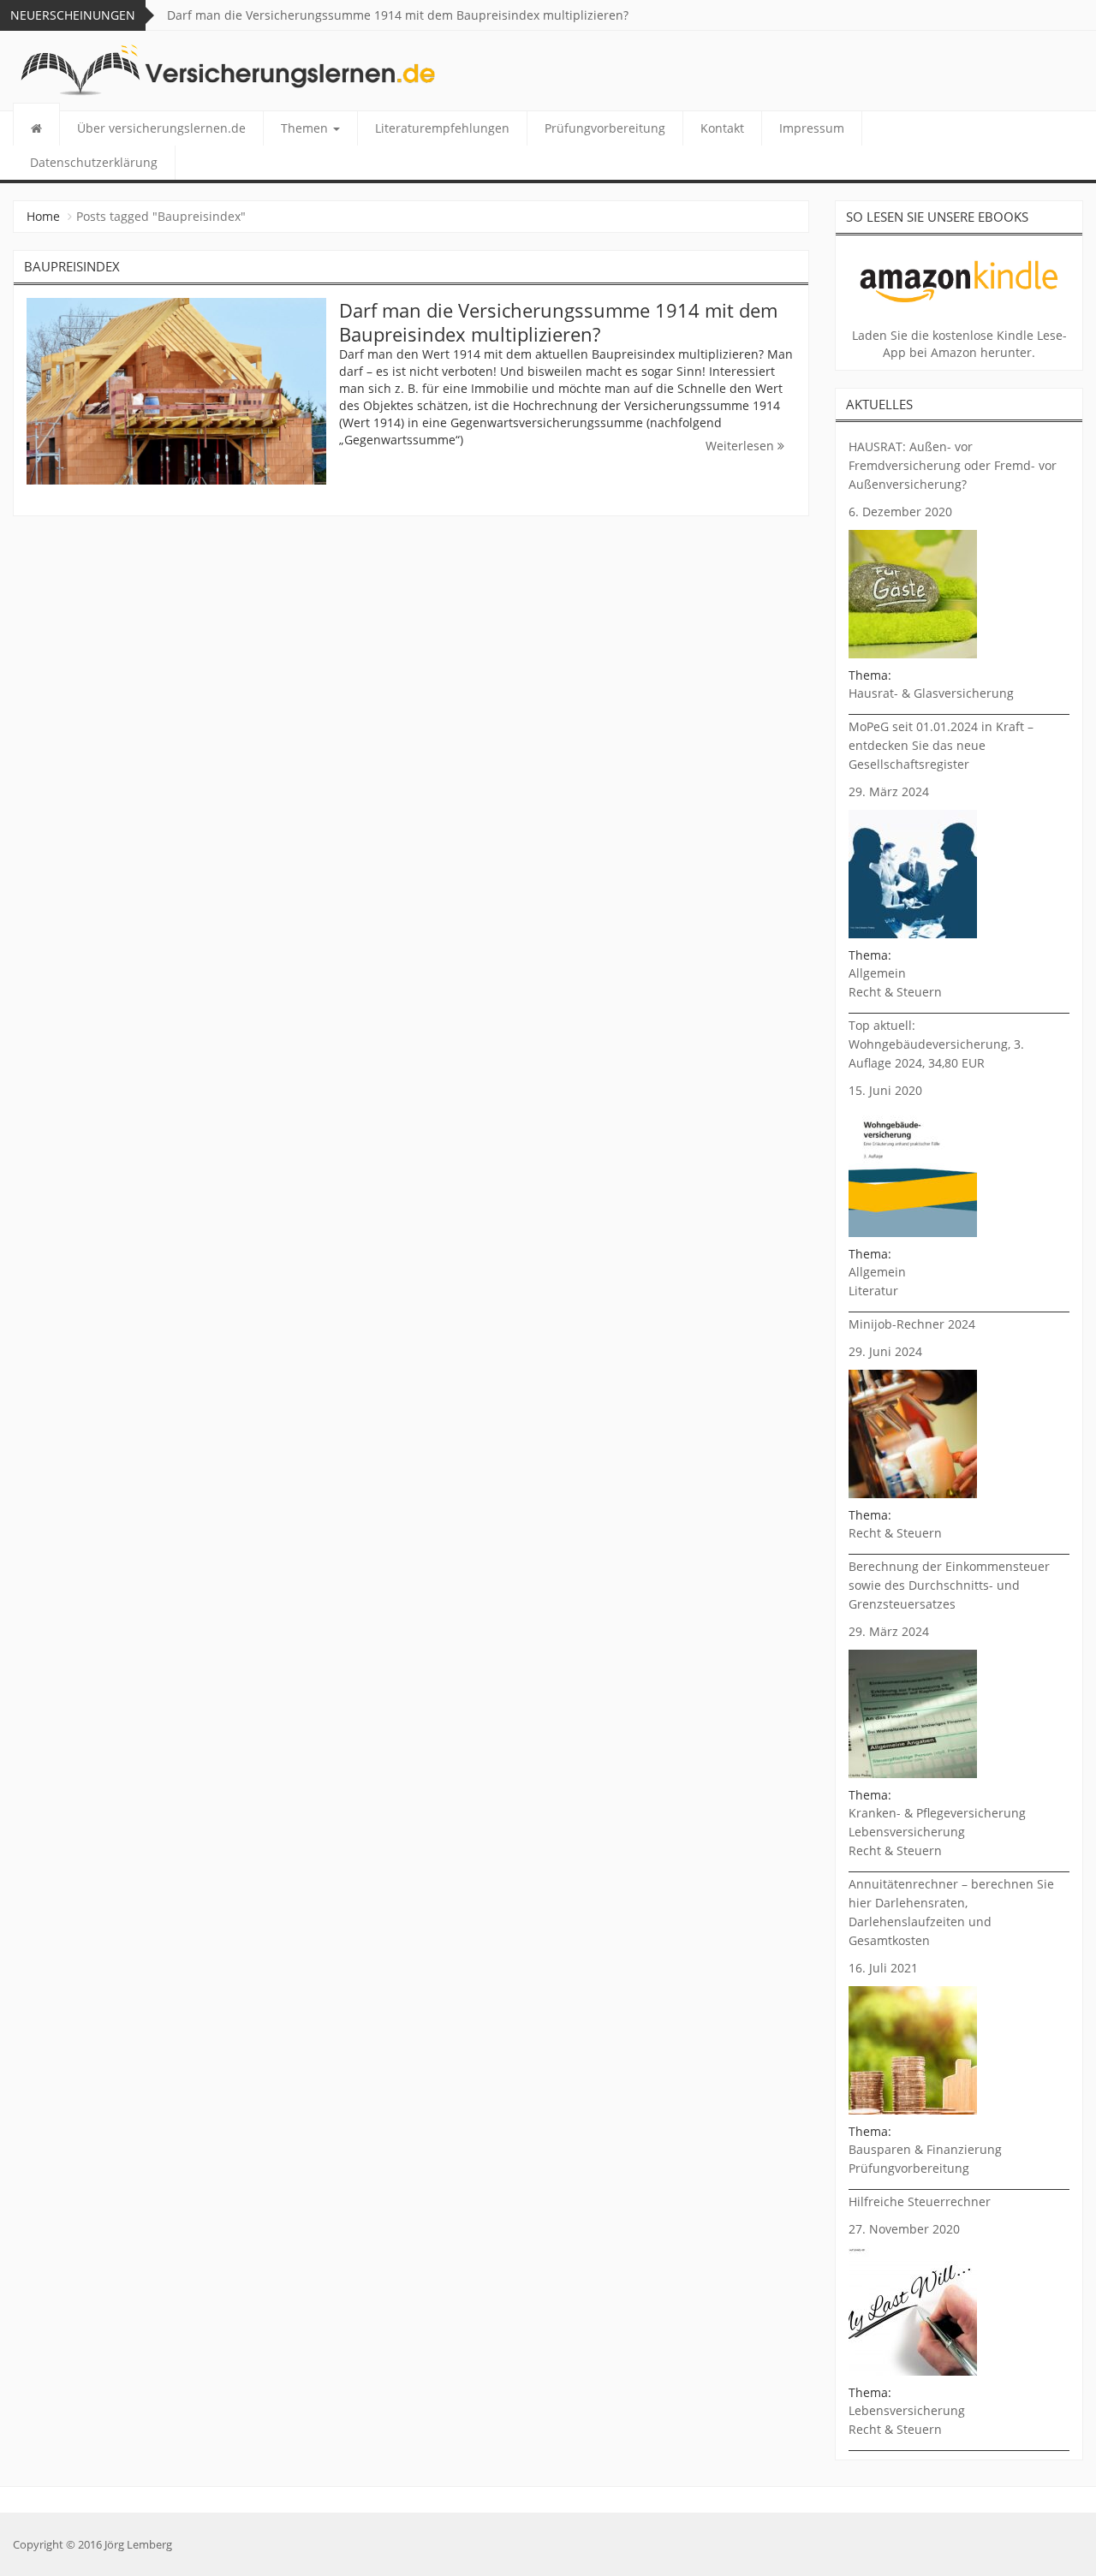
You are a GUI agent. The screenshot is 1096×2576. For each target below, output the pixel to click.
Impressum (812, 128)
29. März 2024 (889, 791)
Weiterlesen (742, 446)
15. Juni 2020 (885, 1090)
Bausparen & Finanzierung (925, 2149)
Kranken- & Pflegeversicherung (937, 1813)
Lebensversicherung (907, 1832)
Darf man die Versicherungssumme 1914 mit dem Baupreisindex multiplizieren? (398, 15)
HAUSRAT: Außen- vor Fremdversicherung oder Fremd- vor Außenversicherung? (953, 465)
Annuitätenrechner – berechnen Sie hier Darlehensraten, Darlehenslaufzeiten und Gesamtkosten (951, 1912)
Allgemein (877, 973)
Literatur (873, 1291)
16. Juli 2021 (883, 1968)
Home (43, 216)
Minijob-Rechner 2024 (912, 1324)
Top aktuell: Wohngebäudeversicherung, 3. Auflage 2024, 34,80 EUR (936, 1044)
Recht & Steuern (895, 992)
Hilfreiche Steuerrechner (920, 2201)
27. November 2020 (904, 2229)
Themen (306, 128)
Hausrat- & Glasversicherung (931, 693)
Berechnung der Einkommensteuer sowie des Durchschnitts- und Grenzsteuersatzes (949, 1585)
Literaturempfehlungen (442, 128)
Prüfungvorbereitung (605, 128)
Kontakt (722, 128)
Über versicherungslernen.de (161, 128)
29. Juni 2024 (885, 1351)
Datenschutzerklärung (94, 162)
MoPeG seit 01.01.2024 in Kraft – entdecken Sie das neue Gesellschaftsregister (941, 745)
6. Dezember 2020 (900, 512)
